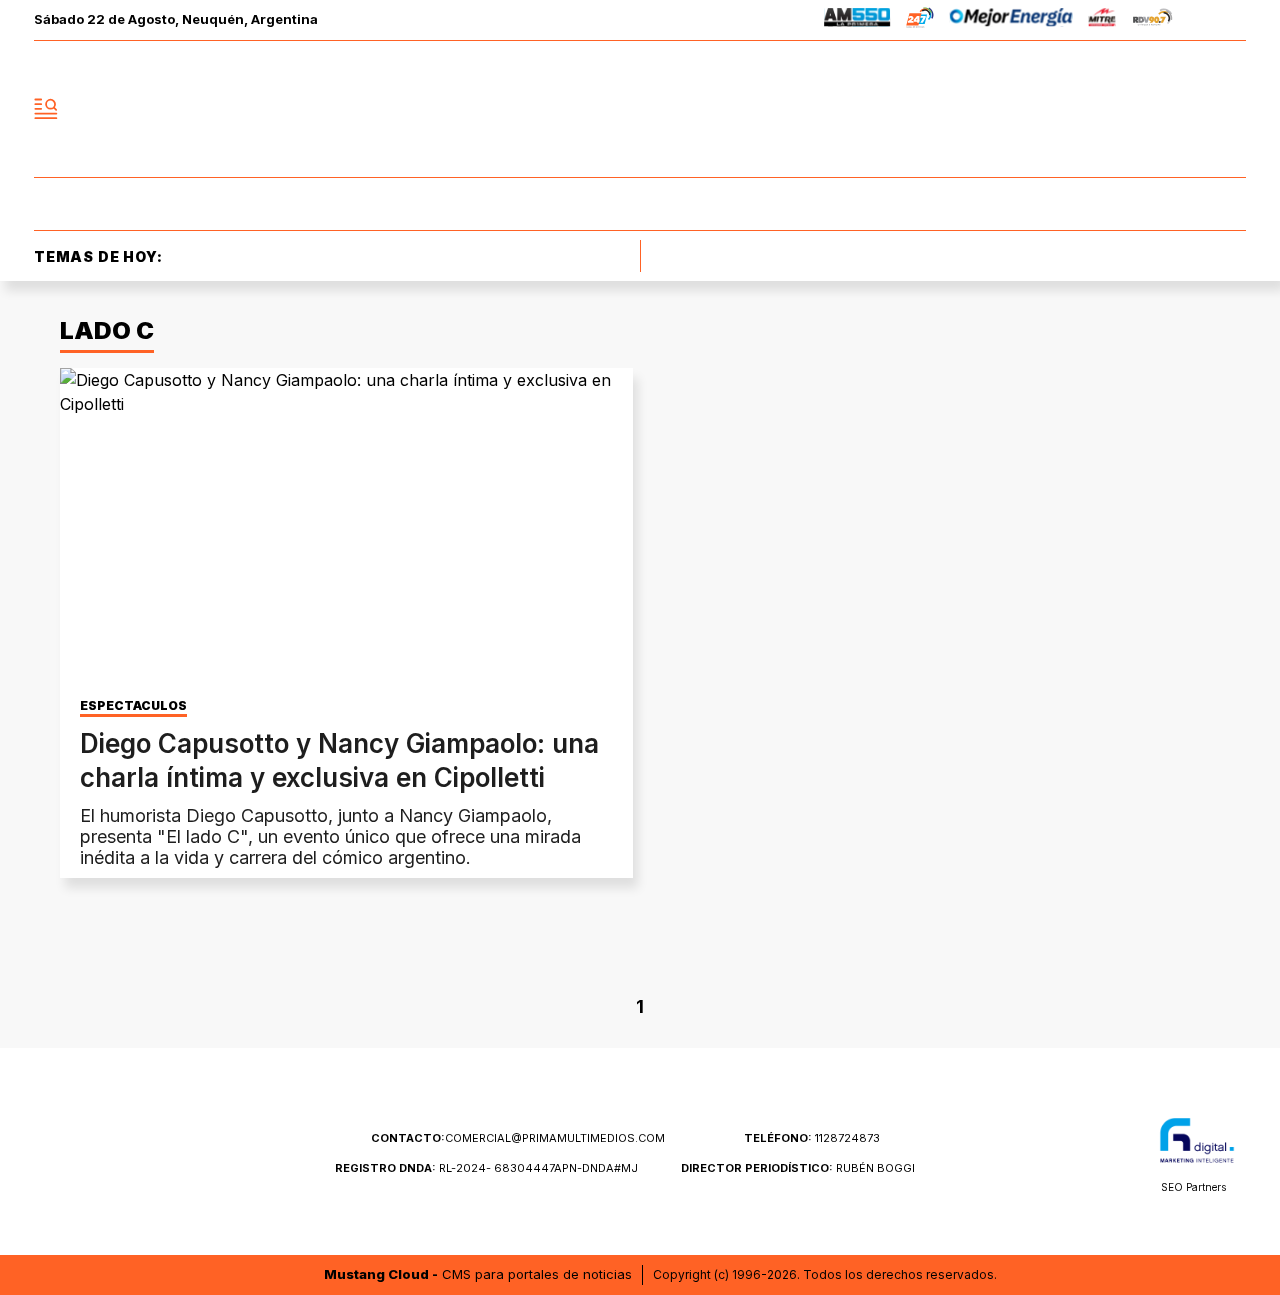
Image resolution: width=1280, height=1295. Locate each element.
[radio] (857, 20)
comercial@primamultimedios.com (518, 1138)
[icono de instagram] (1186, 109)
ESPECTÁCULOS (133, 706)
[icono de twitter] (1142, 109)
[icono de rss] (1230, 109)
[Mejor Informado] (640, 109)
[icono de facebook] (1098, 109)
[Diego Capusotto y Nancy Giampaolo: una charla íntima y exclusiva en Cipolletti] (346, 529)
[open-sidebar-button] (46, 109)
